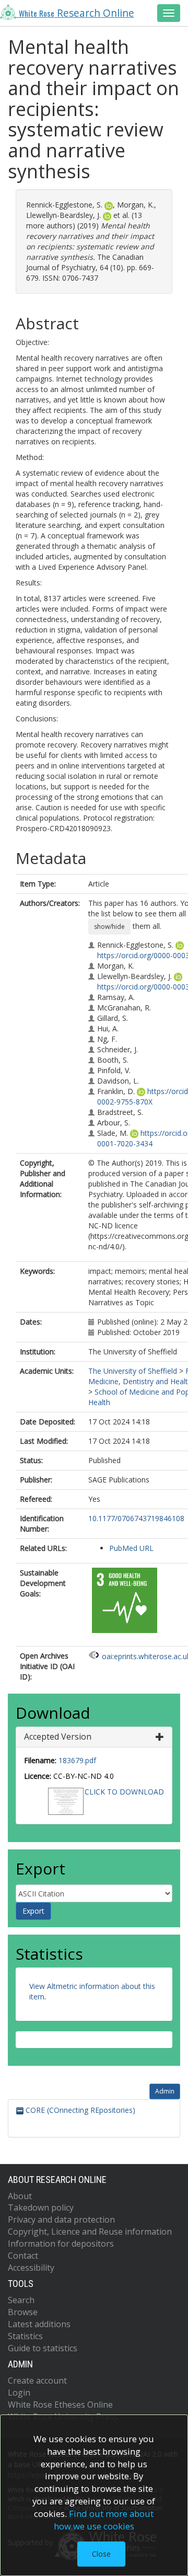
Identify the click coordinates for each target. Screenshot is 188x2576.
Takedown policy (41, 2207)
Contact (23, 2256)
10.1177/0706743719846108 (136, 1518)
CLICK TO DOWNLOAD (124, 1792)
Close (101, 2554)
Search (21, 2300)
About (20, 2196)
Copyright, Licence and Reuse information (90, 2232)
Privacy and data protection (61, 2219)
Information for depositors (61, 2244)
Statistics (25, 2336)
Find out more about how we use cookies (104, 2520)
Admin (165, 2091)
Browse (23, 2312)
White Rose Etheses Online (60, 2405)
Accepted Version (58, 1736)
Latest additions (39, 2324)
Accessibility (31, 2268)
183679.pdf (77, 1760)
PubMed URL (131, 1548)
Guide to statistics (43, 2348)
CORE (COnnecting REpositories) (79, 2110)
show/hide (109, 927)
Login (19, 2393)
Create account (37, 2380)
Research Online (77, 13)
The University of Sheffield (133, 1371)
